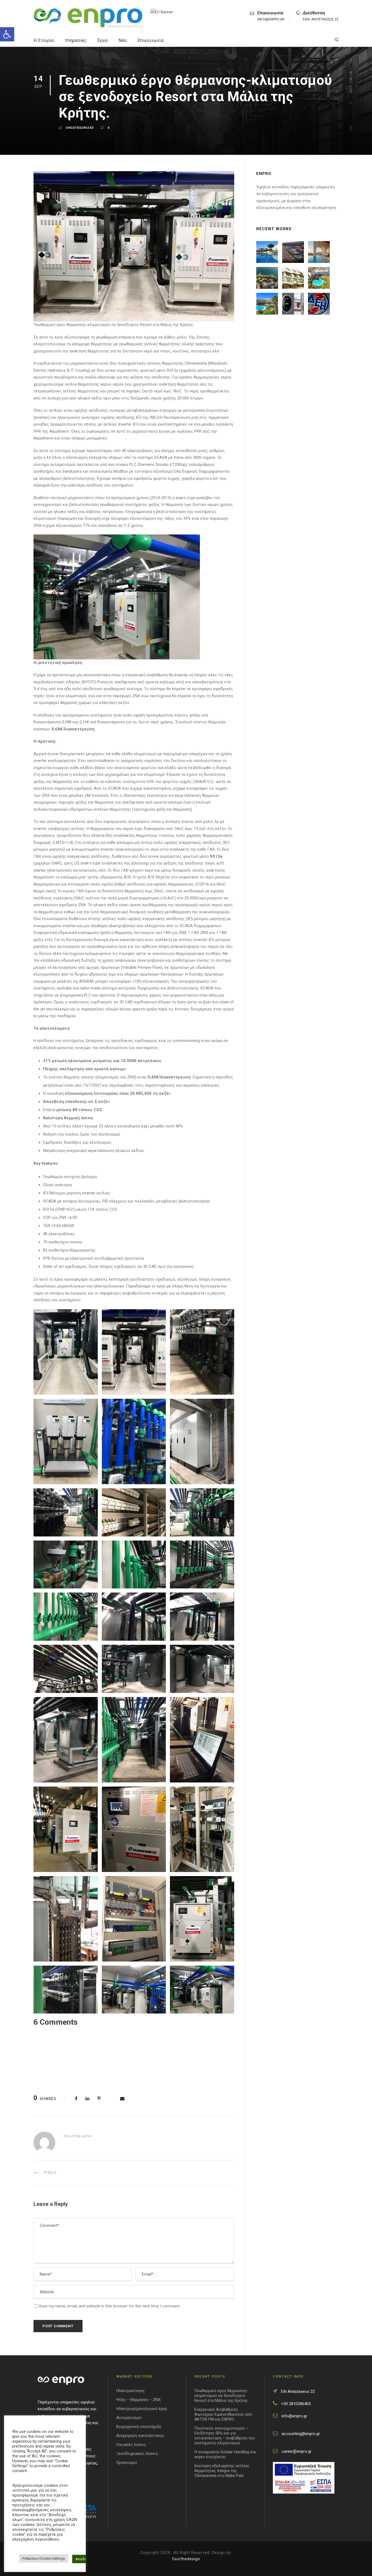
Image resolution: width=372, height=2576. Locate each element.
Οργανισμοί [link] (127, 2463)
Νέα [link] (123, 40)
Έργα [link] (103, 40)
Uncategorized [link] (80, 128)
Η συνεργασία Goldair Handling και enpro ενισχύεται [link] (225, 2454)
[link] (7, 34)
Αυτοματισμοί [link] (129, 2418)
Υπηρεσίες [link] (76, 40)
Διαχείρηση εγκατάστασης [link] (140, 2436)
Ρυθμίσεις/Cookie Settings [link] (44, 2558)
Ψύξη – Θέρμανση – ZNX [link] (138, 2400)
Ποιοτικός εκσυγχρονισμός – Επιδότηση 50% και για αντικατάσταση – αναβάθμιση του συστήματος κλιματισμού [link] (225, 2436)
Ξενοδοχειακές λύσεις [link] (137, 2454)
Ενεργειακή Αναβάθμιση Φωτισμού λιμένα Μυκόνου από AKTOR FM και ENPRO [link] (223, 2414)
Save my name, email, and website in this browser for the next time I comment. (110, 2306)
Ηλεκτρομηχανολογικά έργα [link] (142, 2409)
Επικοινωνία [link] (151, 40)
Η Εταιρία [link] (44, 40)
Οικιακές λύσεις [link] (131, 2445)
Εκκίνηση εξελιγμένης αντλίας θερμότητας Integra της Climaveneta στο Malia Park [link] (222, 2471)
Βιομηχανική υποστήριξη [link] (139, 2427)
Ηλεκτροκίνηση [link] (130, 2391)
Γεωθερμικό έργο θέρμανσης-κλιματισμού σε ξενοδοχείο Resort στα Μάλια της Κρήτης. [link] (222, 2396)
